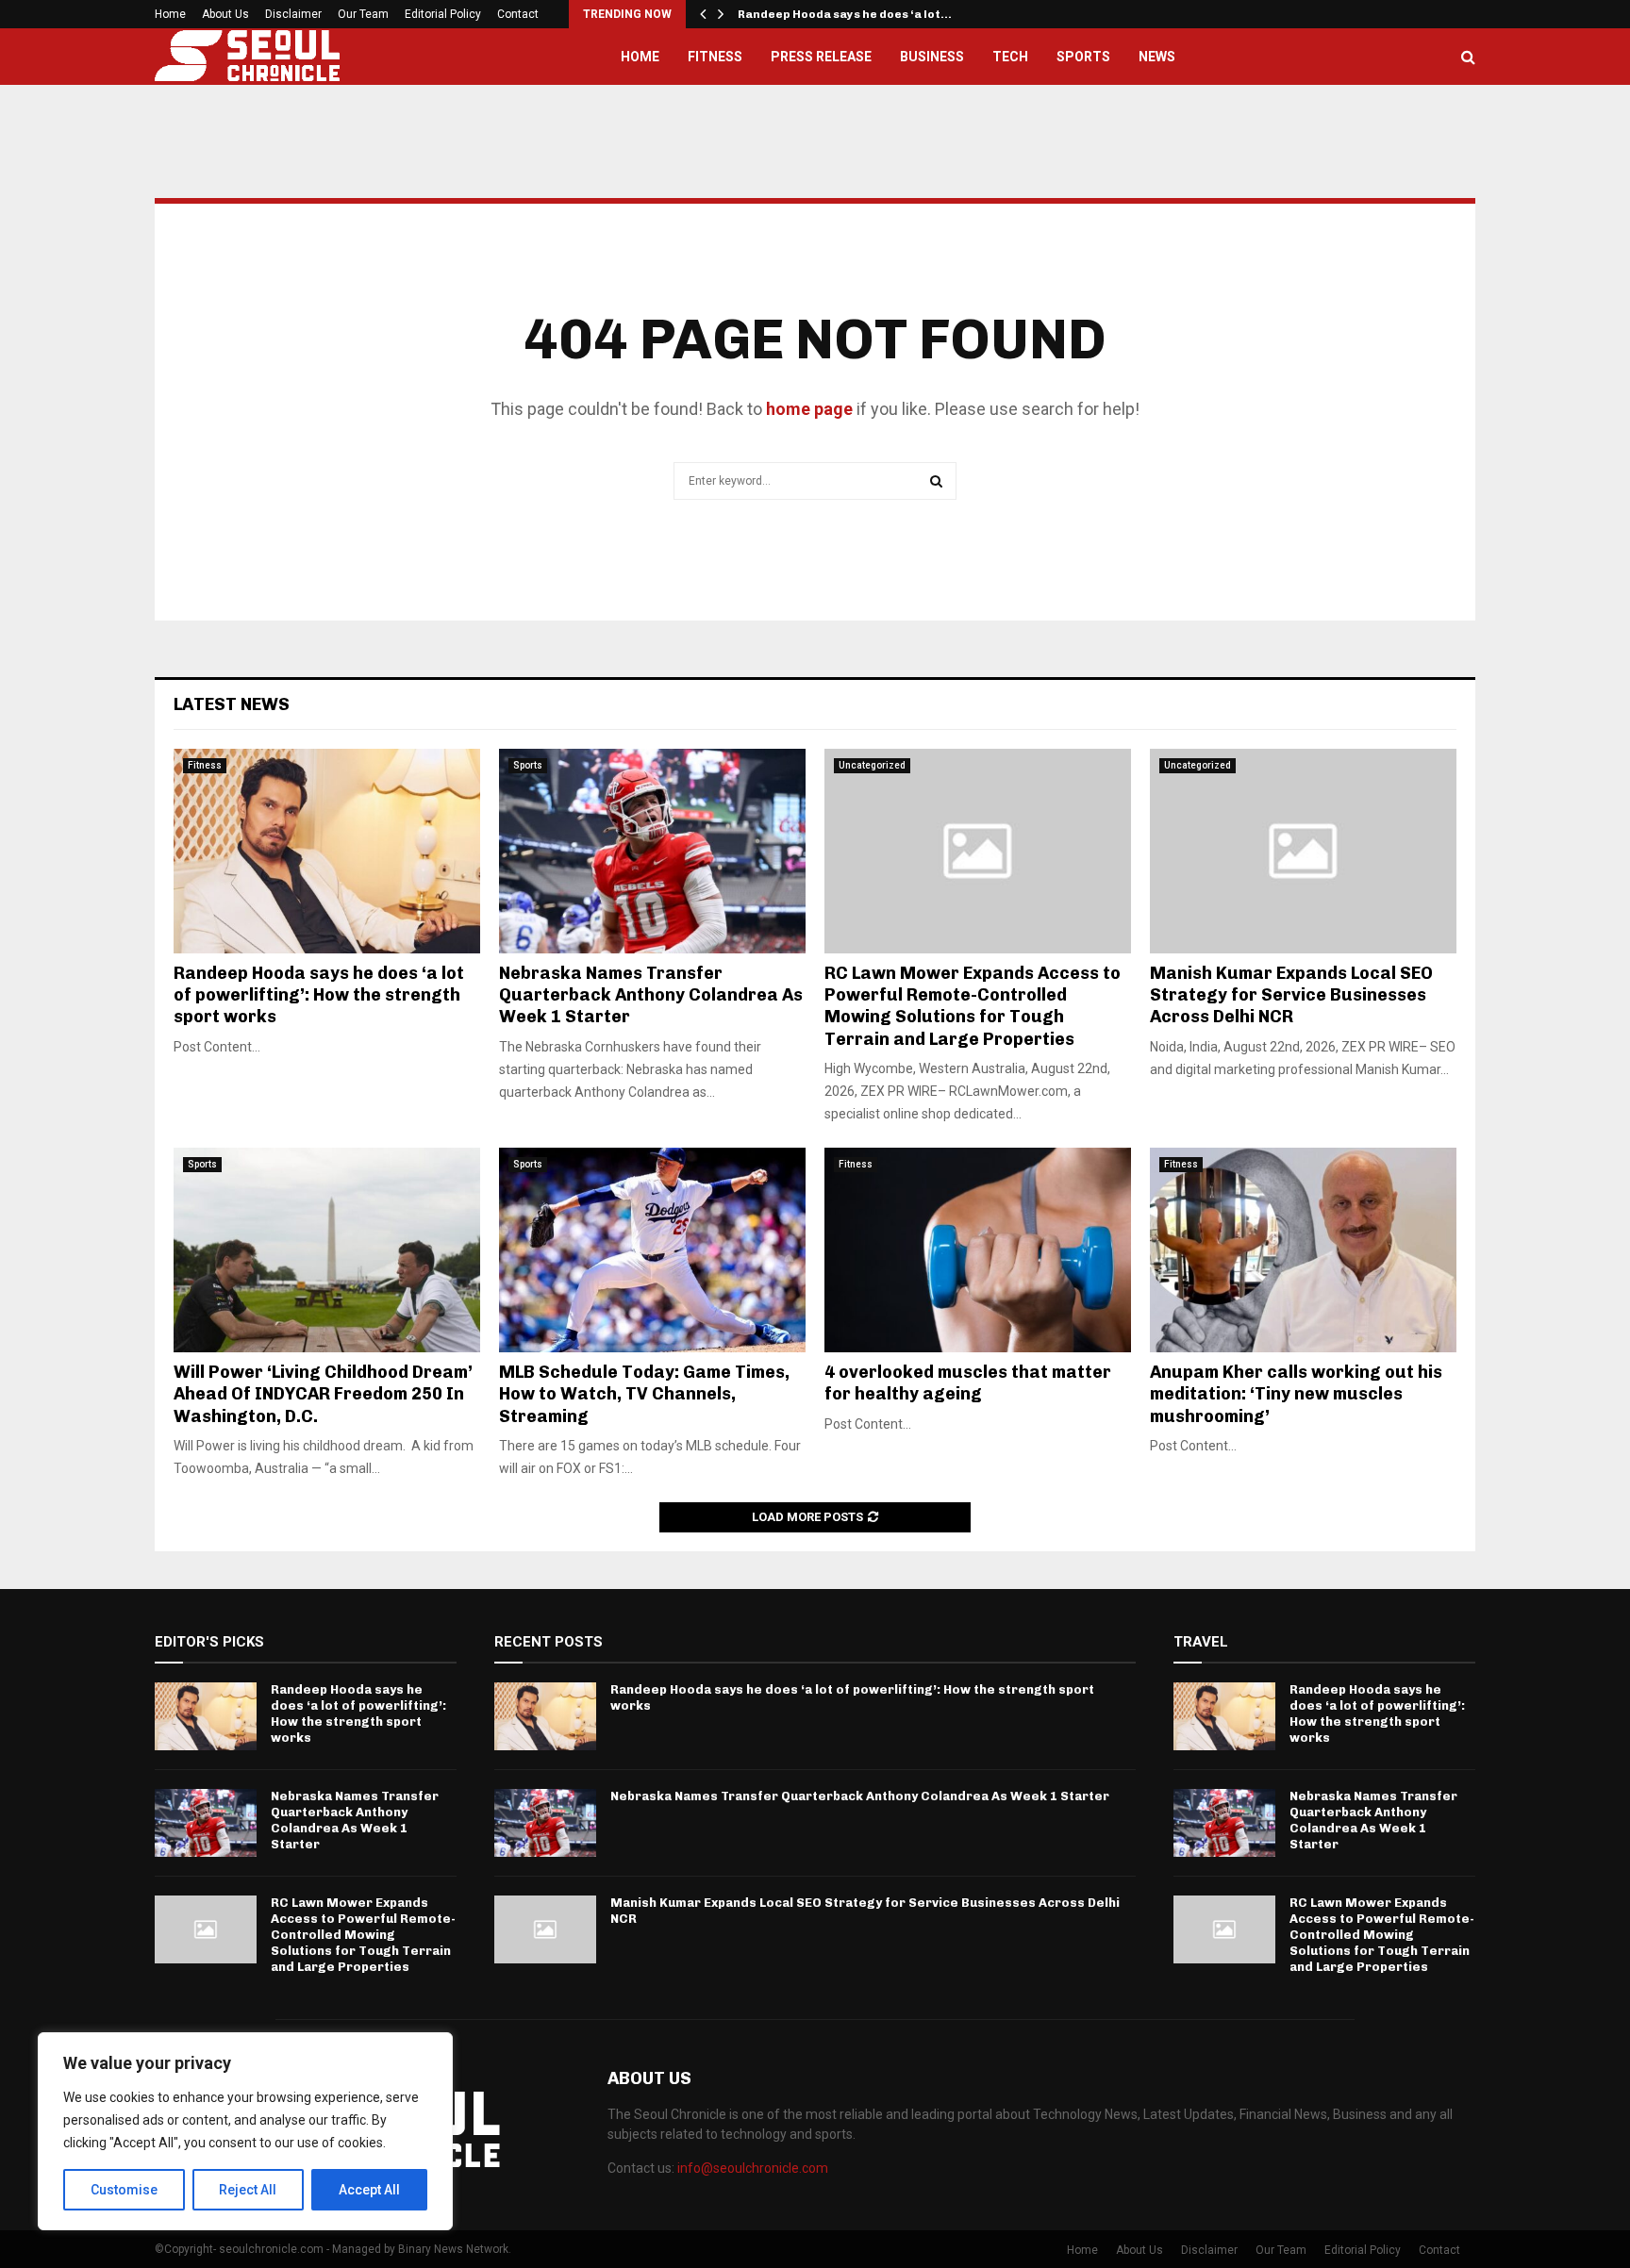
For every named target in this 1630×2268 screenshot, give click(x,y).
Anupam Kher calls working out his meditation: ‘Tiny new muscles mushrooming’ (1296, 1394)
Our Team (363, 14)
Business (932, 57)
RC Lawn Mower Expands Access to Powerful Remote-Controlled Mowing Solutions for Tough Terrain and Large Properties (973, 1006)
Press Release (821, 57)
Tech (1010, 57)
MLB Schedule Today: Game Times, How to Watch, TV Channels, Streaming (644, 1394)
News (1157, 57)
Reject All (248, 2190)
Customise (124, 2190)
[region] (245, 2131)
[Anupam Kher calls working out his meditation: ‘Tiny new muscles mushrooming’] (1303, 1250)
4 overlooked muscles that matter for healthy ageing (968, 1383)
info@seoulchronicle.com (753, 2168)
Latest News (232, 704)
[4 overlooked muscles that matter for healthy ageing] (978, 1250)
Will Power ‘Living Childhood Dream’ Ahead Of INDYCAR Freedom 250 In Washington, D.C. (323, 1394)
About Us (225, 14)
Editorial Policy (443, 14)
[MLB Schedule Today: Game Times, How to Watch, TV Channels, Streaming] (652, 1250)
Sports (1083, 57)
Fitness (715, 57)
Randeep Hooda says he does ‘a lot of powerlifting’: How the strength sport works (319, 995)
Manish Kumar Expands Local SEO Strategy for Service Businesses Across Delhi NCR (1291, 995)
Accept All (369, 2190)
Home (170, 14)
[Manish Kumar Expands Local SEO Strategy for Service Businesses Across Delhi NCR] (1303, 851)
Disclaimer (293, 14)
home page (809, 409)
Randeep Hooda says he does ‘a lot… (845, 14)
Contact (518, 14)
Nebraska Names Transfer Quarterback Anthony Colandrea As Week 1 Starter (651, 995)
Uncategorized (872, 765)
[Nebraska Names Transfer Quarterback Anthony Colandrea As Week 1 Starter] (652, 851)
